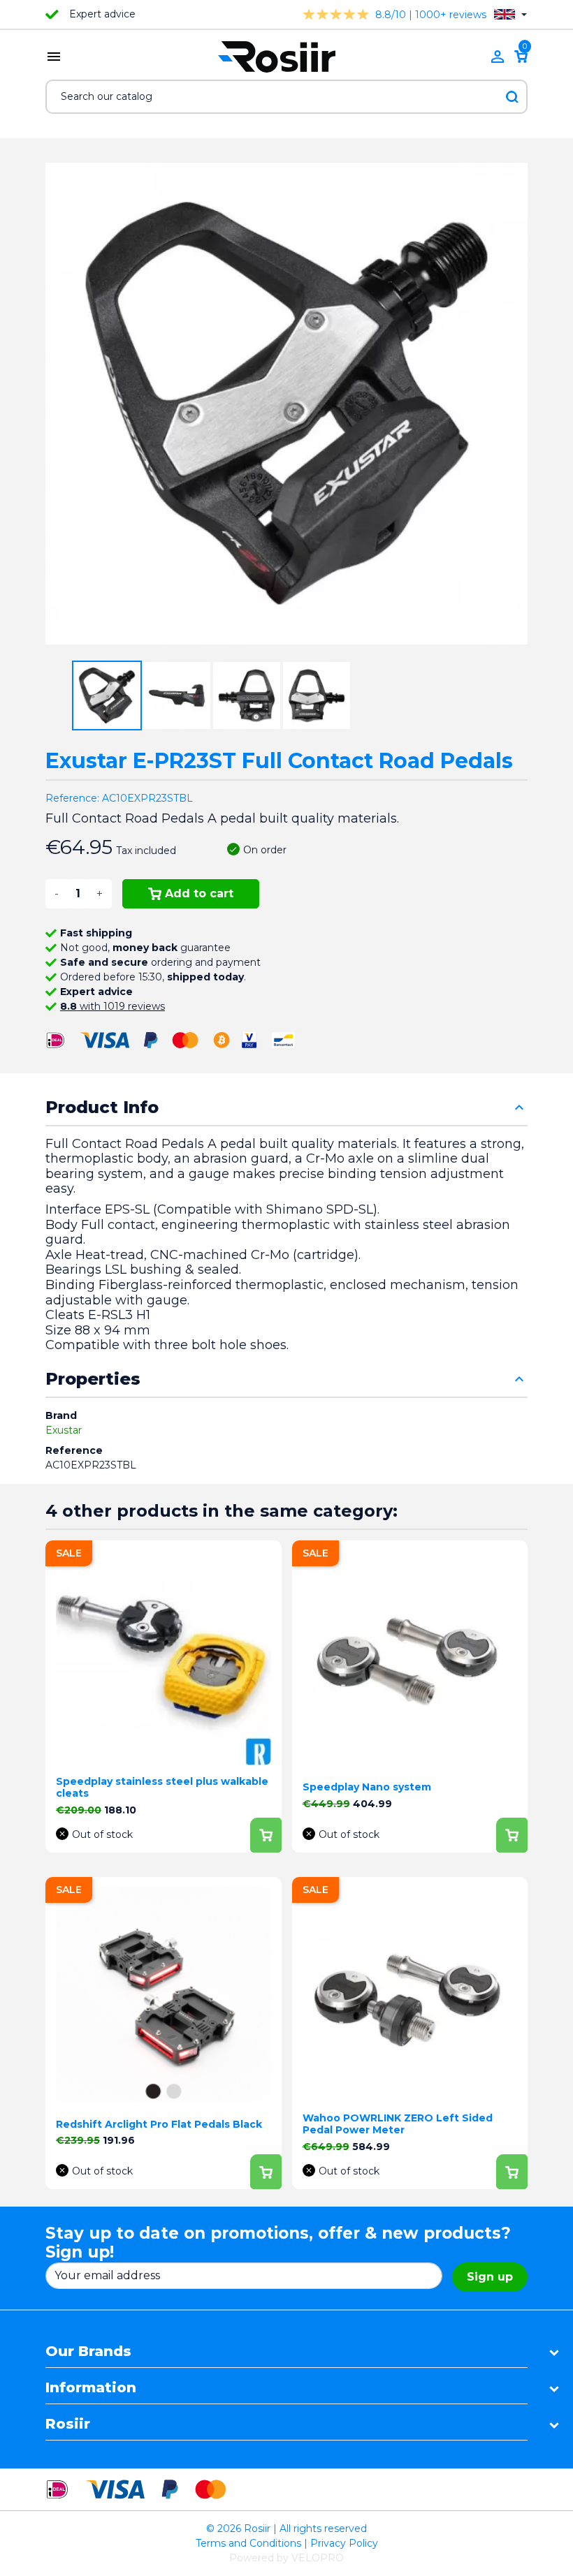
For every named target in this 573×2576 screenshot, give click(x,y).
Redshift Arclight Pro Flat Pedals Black (159, 2124)
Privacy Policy (344, 2543)
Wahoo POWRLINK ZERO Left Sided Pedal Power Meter (398, 2124)
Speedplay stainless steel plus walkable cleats (162, 1787)
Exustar (64, 1430)
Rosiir (68, 2424)
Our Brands (88, 2351)
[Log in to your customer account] (498, 57)
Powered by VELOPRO (286, 2558)
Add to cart (199, 893)
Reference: (72, 798)
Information (91, 2387)
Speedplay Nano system (367, 1787)
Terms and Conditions (248, 2543)
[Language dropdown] (510, 14)
